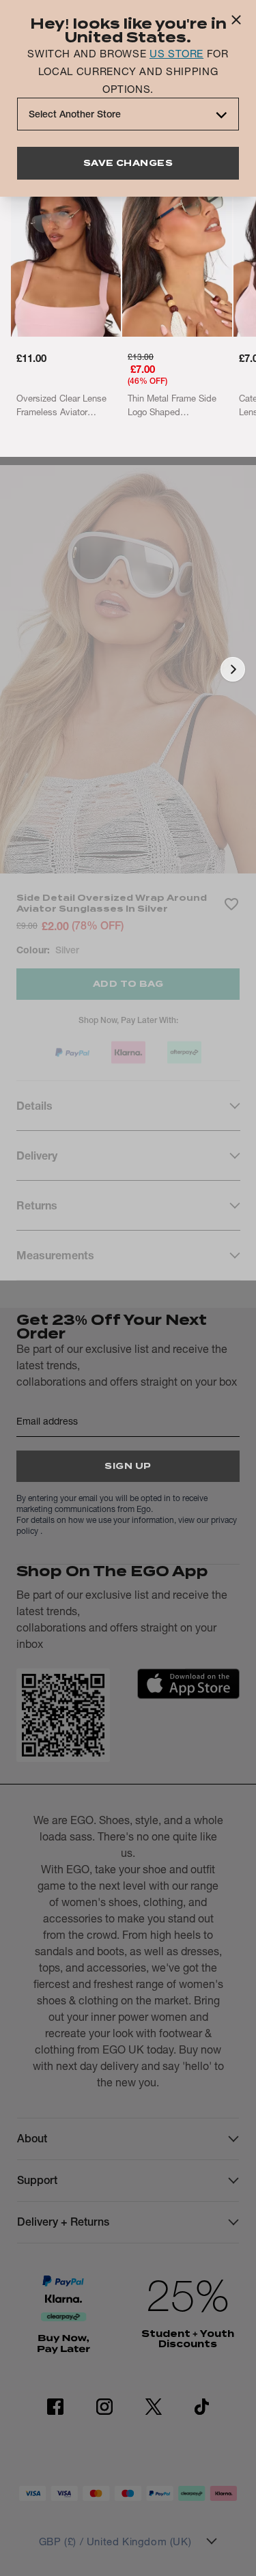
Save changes (128, 163)
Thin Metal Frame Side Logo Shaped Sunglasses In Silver (172, 406)
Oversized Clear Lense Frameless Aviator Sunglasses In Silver (61, 406)
